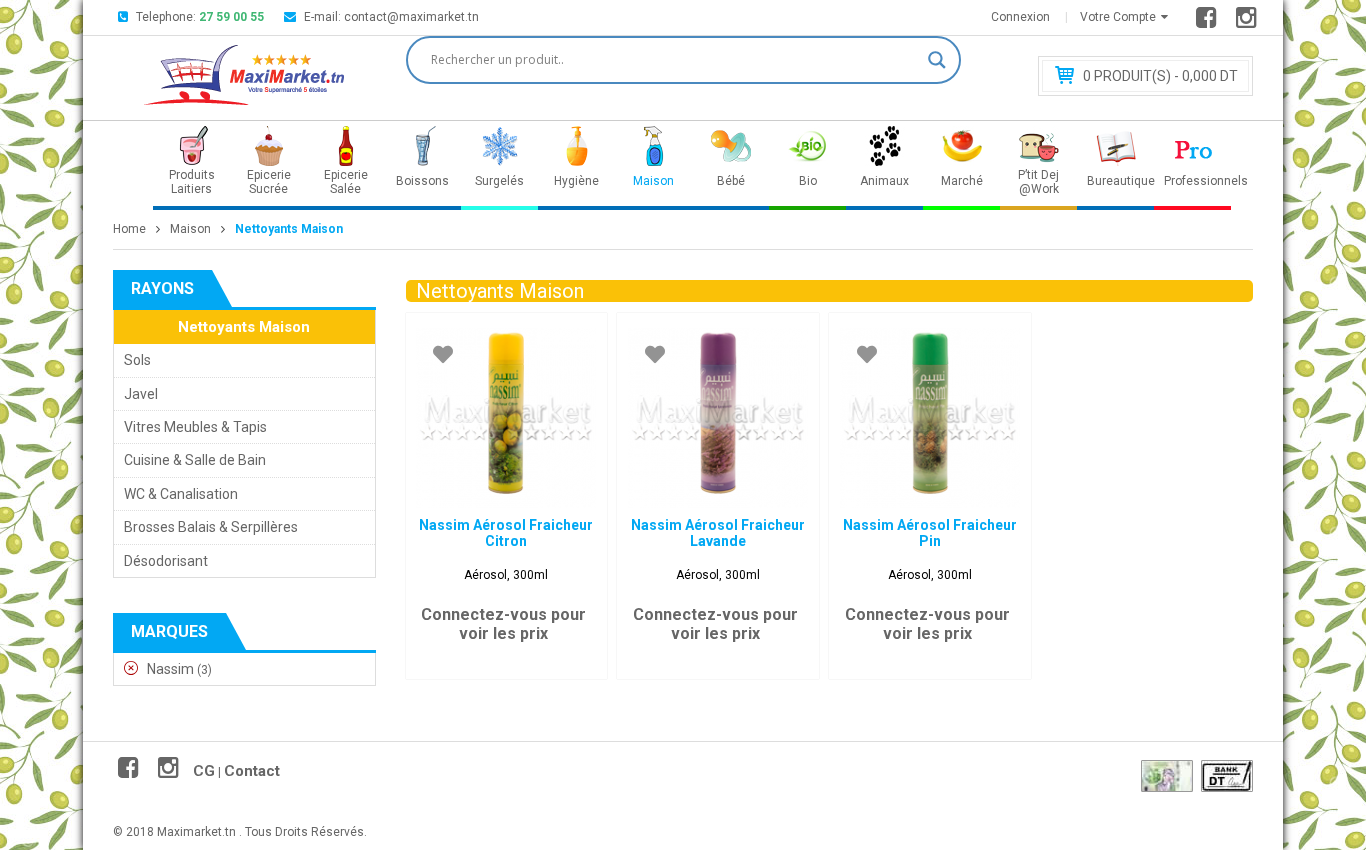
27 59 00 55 (231, 17)
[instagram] (1249, 22)
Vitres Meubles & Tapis (195, 427)
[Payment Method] (1167, 776)
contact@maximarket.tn (411, 17)
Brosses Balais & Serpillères (211, 527)
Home (129, 229)
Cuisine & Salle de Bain (195, 460)
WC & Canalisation (181, 494)
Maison (190, 229)
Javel (141, 394)
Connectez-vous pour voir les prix (503, 624)
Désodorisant (166, 561)
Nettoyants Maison (244, 327)
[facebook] (1209, 22)
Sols (137, 360)
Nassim (170, 669)
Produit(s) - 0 (1160, 76)
